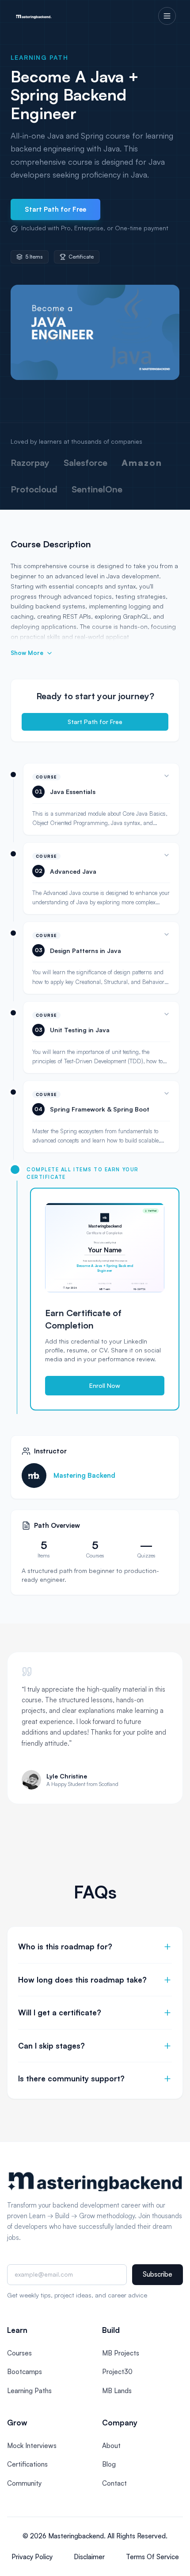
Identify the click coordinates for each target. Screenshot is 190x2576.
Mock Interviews (32, 2446)
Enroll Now (105, 1385)
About (111, 2446)
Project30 (117, 2372)
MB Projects (121, 2353)
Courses (19, 2353)
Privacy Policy (32, 2557)
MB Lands (117, 2391)
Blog (109, 2464)
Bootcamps (25, 2372)
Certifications (27, 2464)
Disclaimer (89, 2557)
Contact (114, 2483)
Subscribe (158, 2274)
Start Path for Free (55, 209)
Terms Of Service (152, 2557)
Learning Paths (29, 2391)
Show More (27, 653)
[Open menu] (167, 16)
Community (24, 2483)
